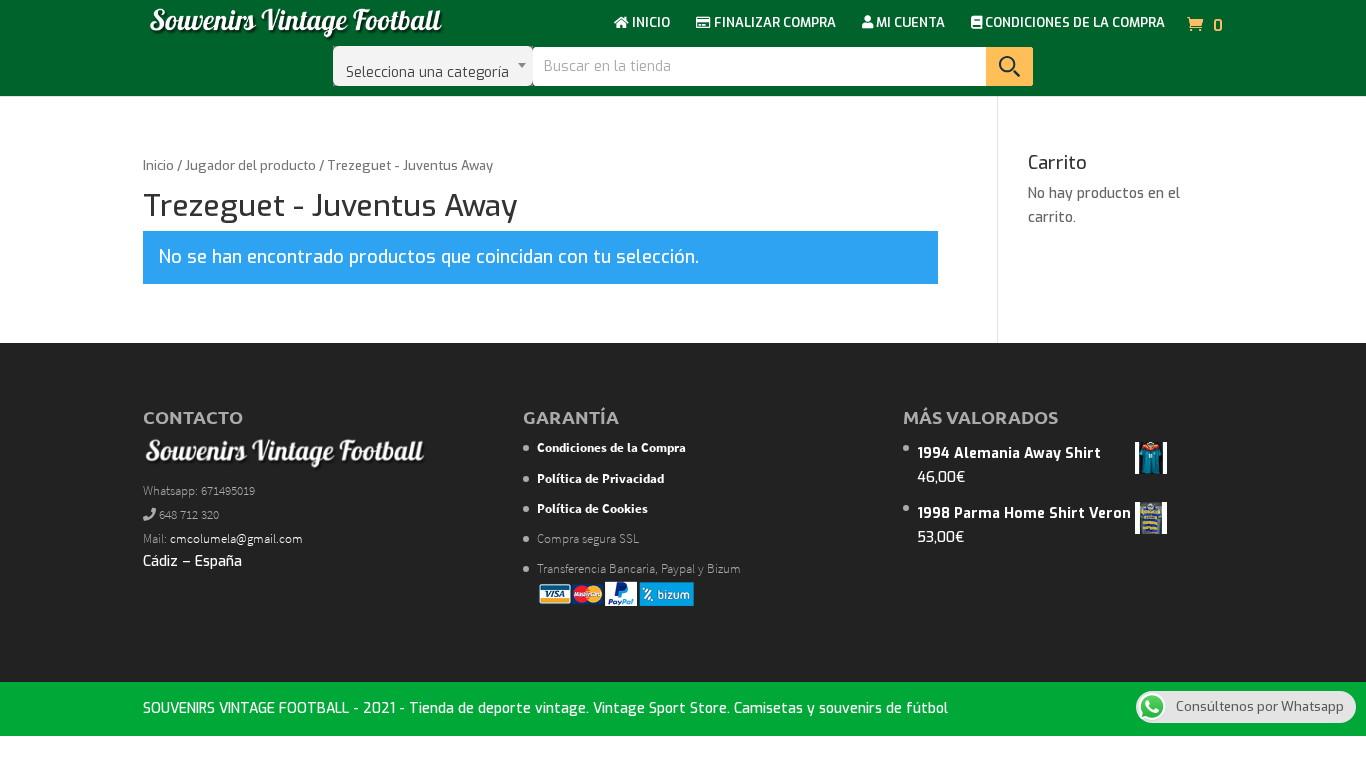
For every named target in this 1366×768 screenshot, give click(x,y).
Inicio (158, 165)
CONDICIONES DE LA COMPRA (1073, 23)
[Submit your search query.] (1009, 66)
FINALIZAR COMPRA (773, 23)
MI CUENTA (909, 23)
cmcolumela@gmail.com (236, 538)
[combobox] (433, 66)
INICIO (649, 23)
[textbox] (433, 66)
